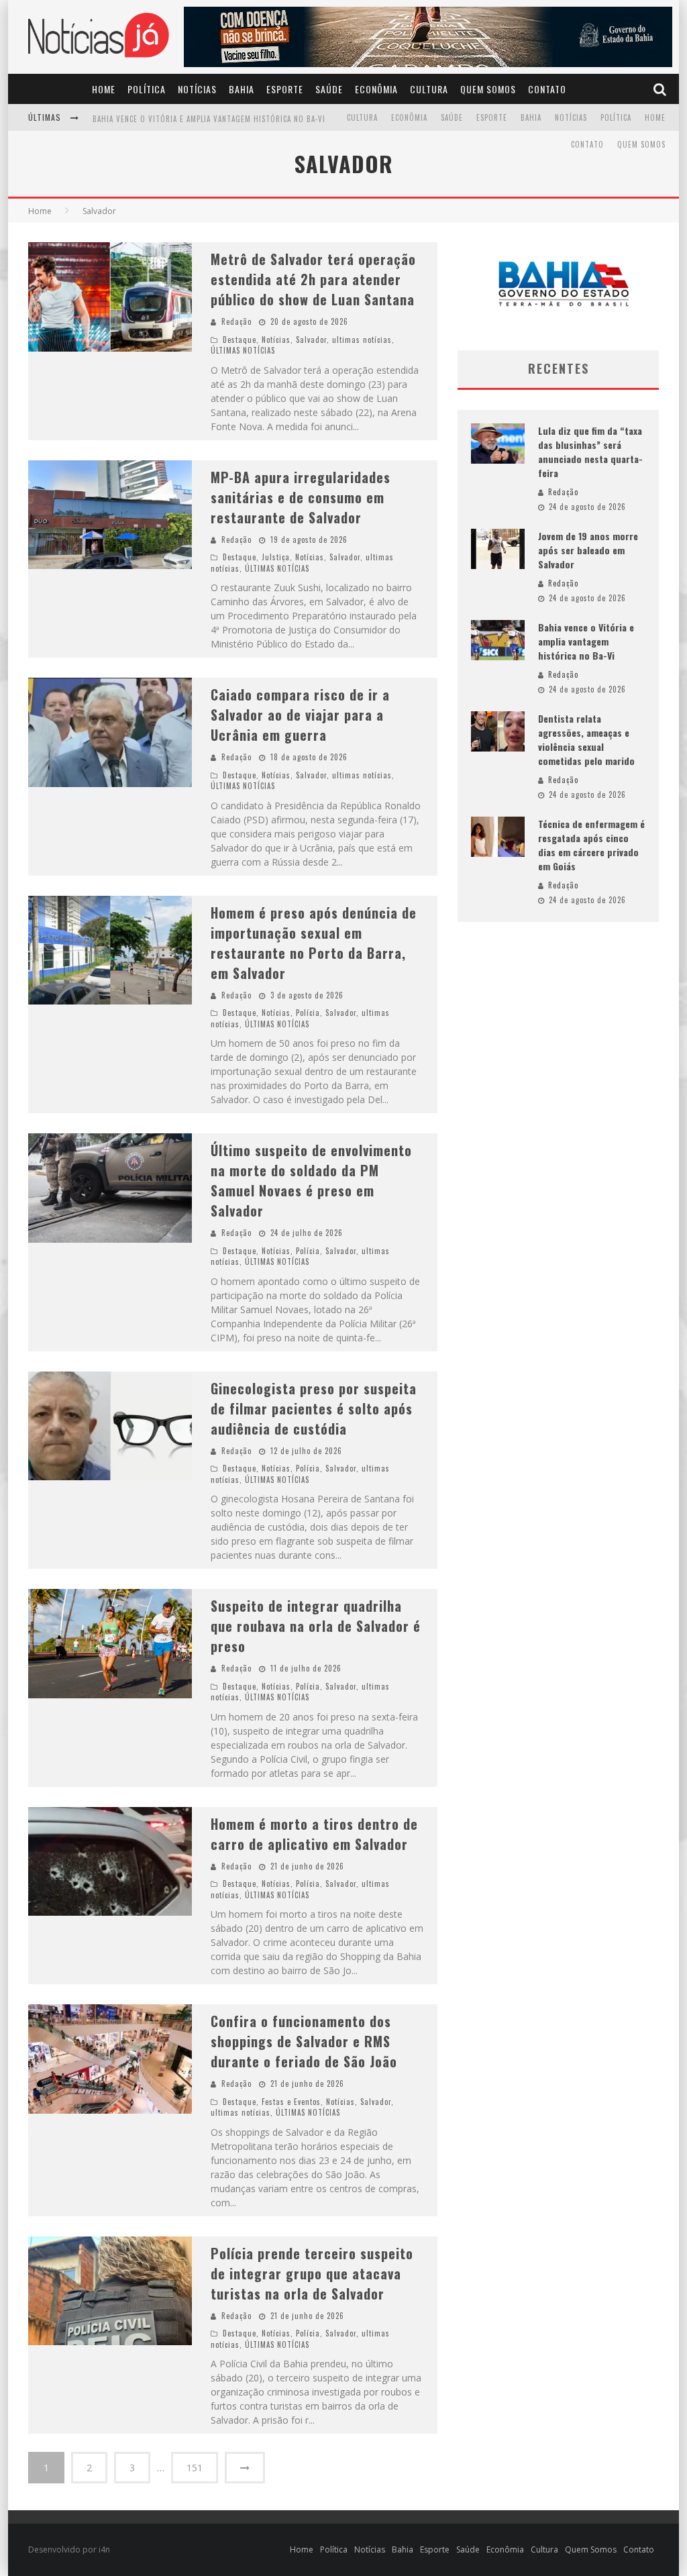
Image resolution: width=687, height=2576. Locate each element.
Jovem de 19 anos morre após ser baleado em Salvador (588, 550)
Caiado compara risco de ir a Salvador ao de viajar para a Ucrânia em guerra (300, 715)
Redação (236, 321)
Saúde (329, 89)
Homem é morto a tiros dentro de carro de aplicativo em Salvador (314, 1834)
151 (195, 2468)
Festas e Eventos (291, 2102)
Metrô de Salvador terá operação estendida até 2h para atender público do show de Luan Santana (313, 279)
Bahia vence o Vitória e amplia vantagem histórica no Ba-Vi (209, 119)
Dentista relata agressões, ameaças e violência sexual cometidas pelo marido (586, 739)
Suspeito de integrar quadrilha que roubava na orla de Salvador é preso (316, 1626)
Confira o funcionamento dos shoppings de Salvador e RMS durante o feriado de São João (304, 2041)
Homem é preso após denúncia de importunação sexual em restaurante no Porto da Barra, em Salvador (314, 943)
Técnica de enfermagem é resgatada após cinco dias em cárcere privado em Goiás (591, 845)
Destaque (240, 340)
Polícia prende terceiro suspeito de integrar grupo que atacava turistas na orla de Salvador (312, 2273)
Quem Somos (488, 89)
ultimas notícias (362, 340)
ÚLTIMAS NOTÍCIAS (243, 350)
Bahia (242, 89)
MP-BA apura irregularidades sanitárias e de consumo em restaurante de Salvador (301, 497)
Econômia (376, 89)
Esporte (285, 89)
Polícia (308, 1013)
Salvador (311, 340)
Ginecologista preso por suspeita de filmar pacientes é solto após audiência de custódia (314, 1408)
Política (147, 89)
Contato (547, 89)
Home (104, 89)
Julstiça (276, 557)
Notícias (197, 89)
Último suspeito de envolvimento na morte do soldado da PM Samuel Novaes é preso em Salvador (311, 1180)
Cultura (429, 89)
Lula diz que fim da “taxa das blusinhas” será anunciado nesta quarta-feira (590, 452)
